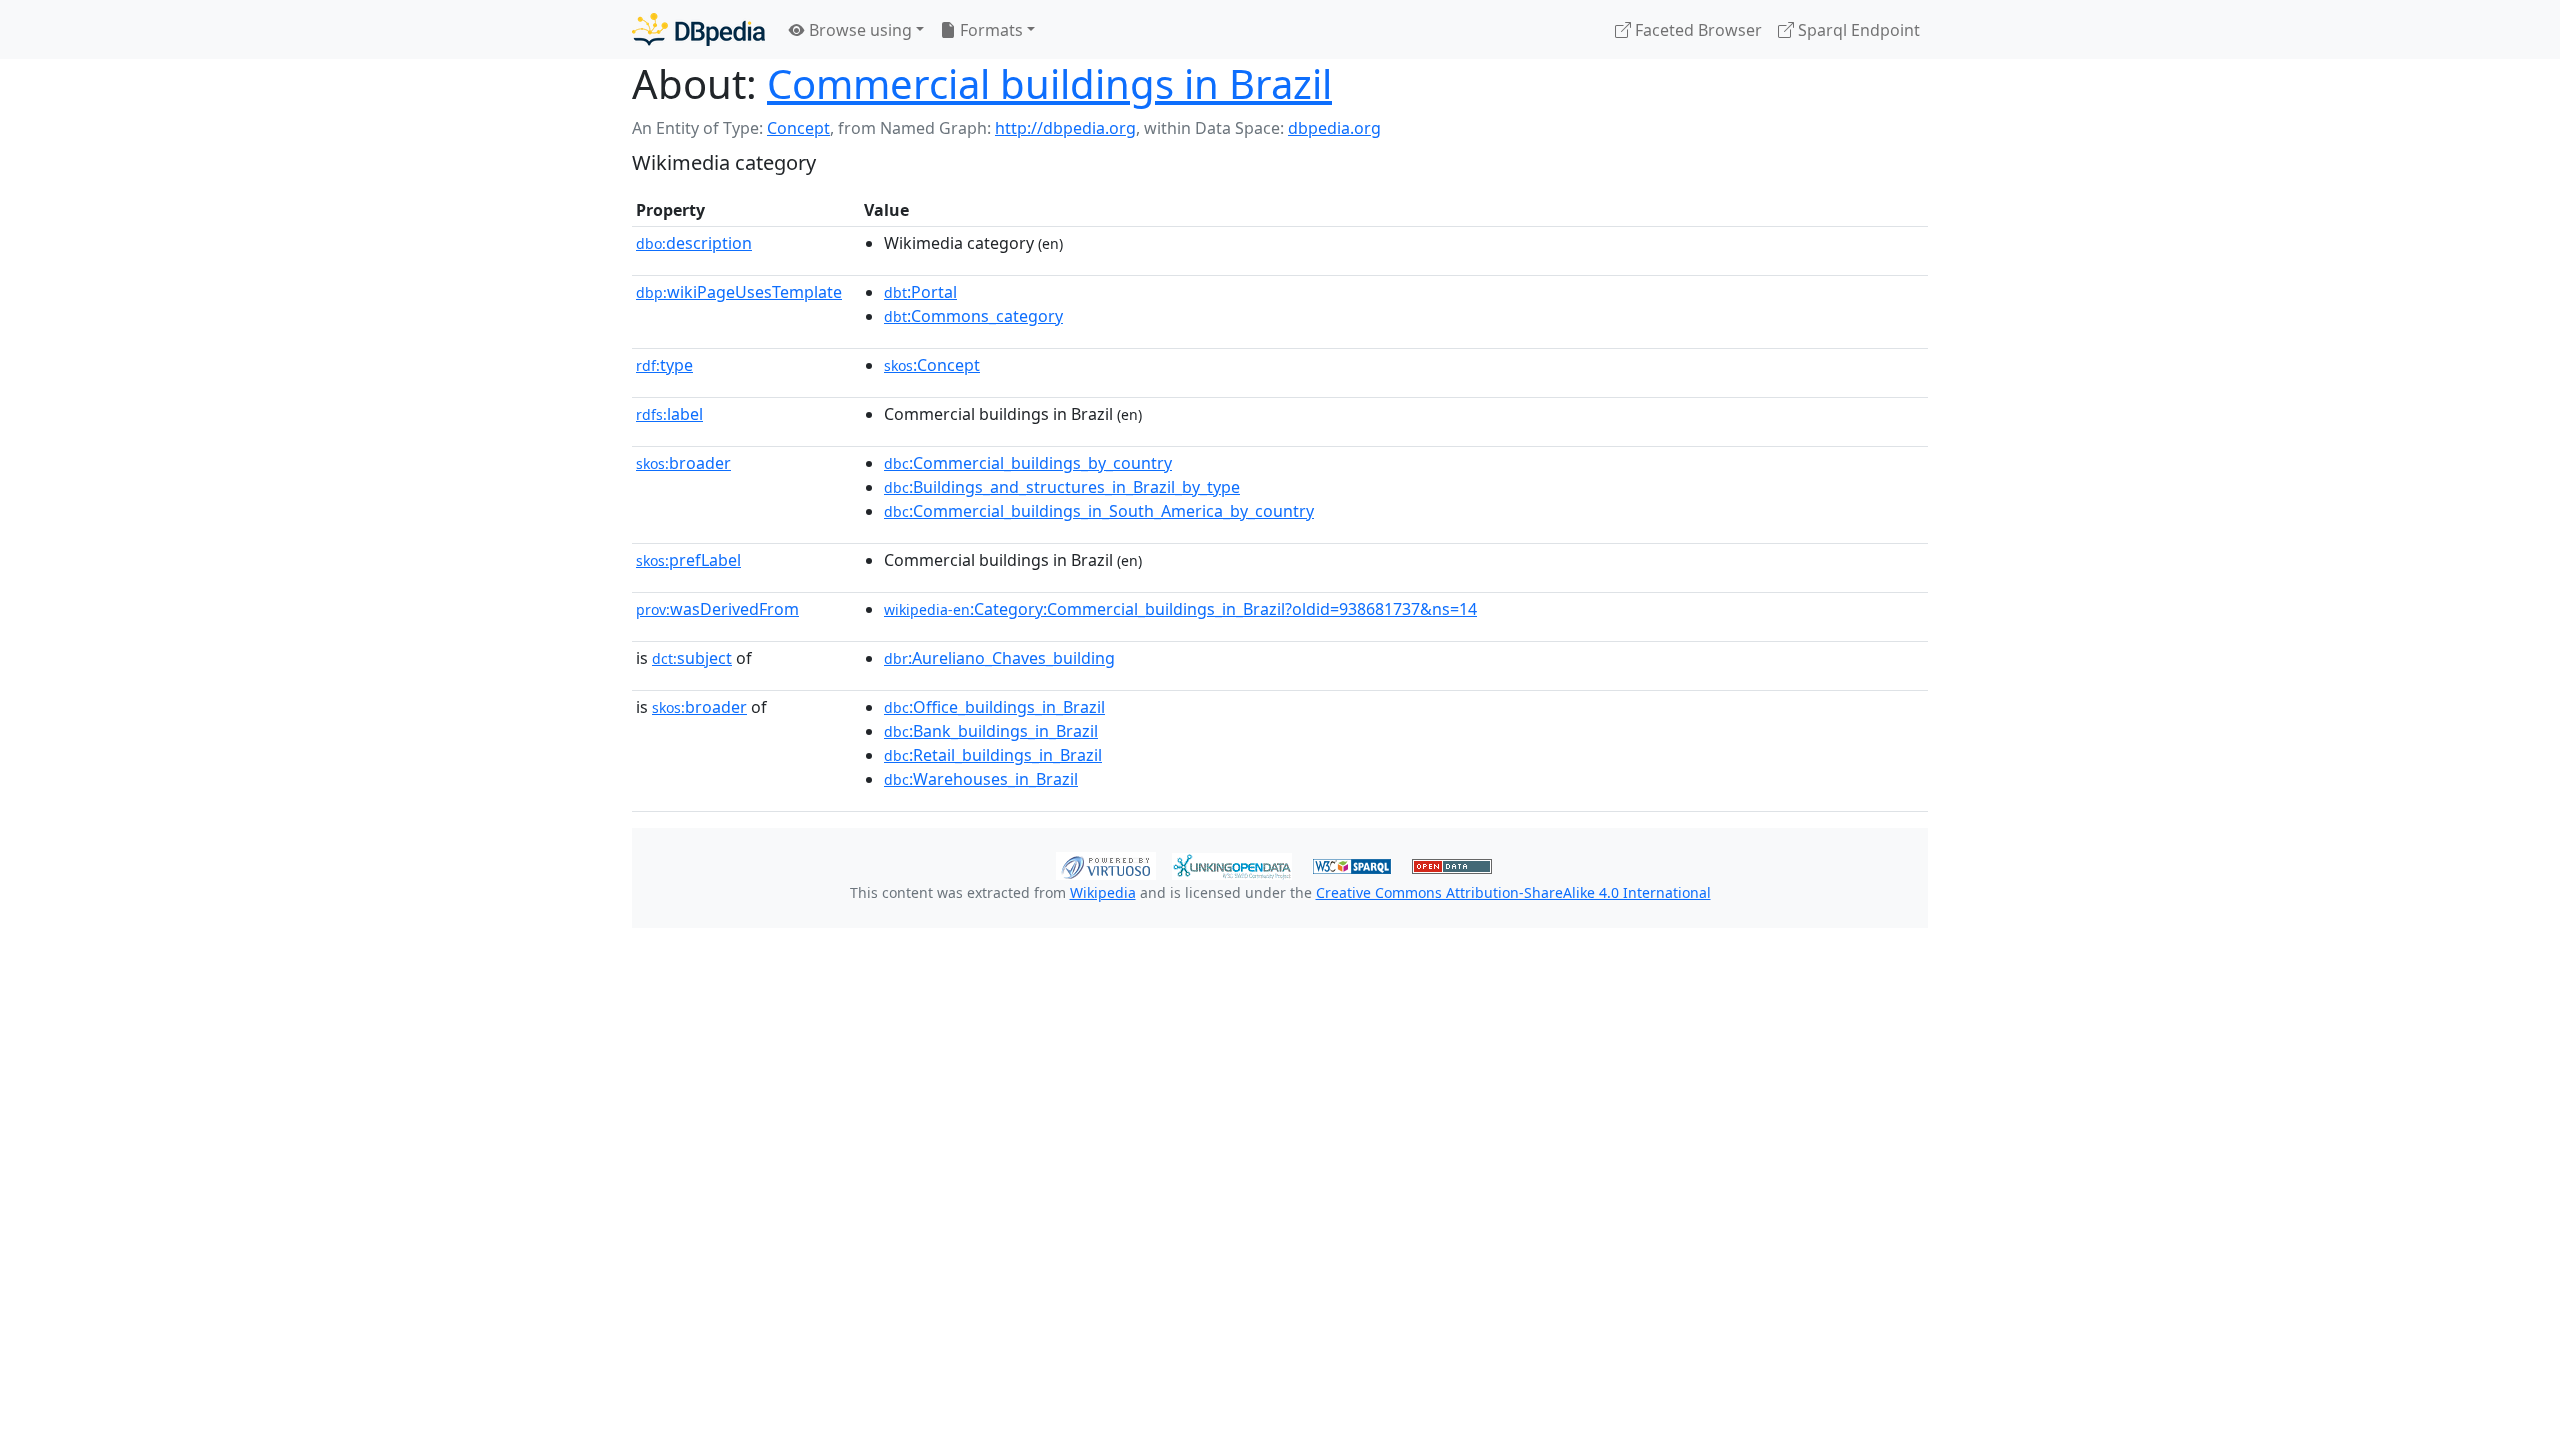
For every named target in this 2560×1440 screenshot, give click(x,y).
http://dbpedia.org (1065, 128)
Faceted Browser (1696, 30)
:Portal (920, 292)
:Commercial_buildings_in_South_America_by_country (1099, 511)
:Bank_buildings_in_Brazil (991, 731)
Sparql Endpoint (1857, 30)
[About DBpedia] (698, 29)
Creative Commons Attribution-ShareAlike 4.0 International (1513, 892)
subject (692, 658)
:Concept (932, 365)
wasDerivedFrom (717, 609)
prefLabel (688, 560)
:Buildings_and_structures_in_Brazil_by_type (1062, 487)
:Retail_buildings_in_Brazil (993, 755)
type (664, 365)
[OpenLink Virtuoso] (1106, 864)
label (669, 414)
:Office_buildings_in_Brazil (994, 707)
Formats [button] (989, 30)
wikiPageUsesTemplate (739, 292)
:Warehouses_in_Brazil (981, 779)
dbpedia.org (1334, 128)
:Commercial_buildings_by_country (1028, 463)
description (694, 243)
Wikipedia (1103, 892)
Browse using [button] (858, 30)
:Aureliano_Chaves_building (999, 658)
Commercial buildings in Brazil (1049, 83)
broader (683, 463)
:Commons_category (973, 316)
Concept (798, 128)
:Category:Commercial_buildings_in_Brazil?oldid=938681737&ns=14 (1180, 609)
